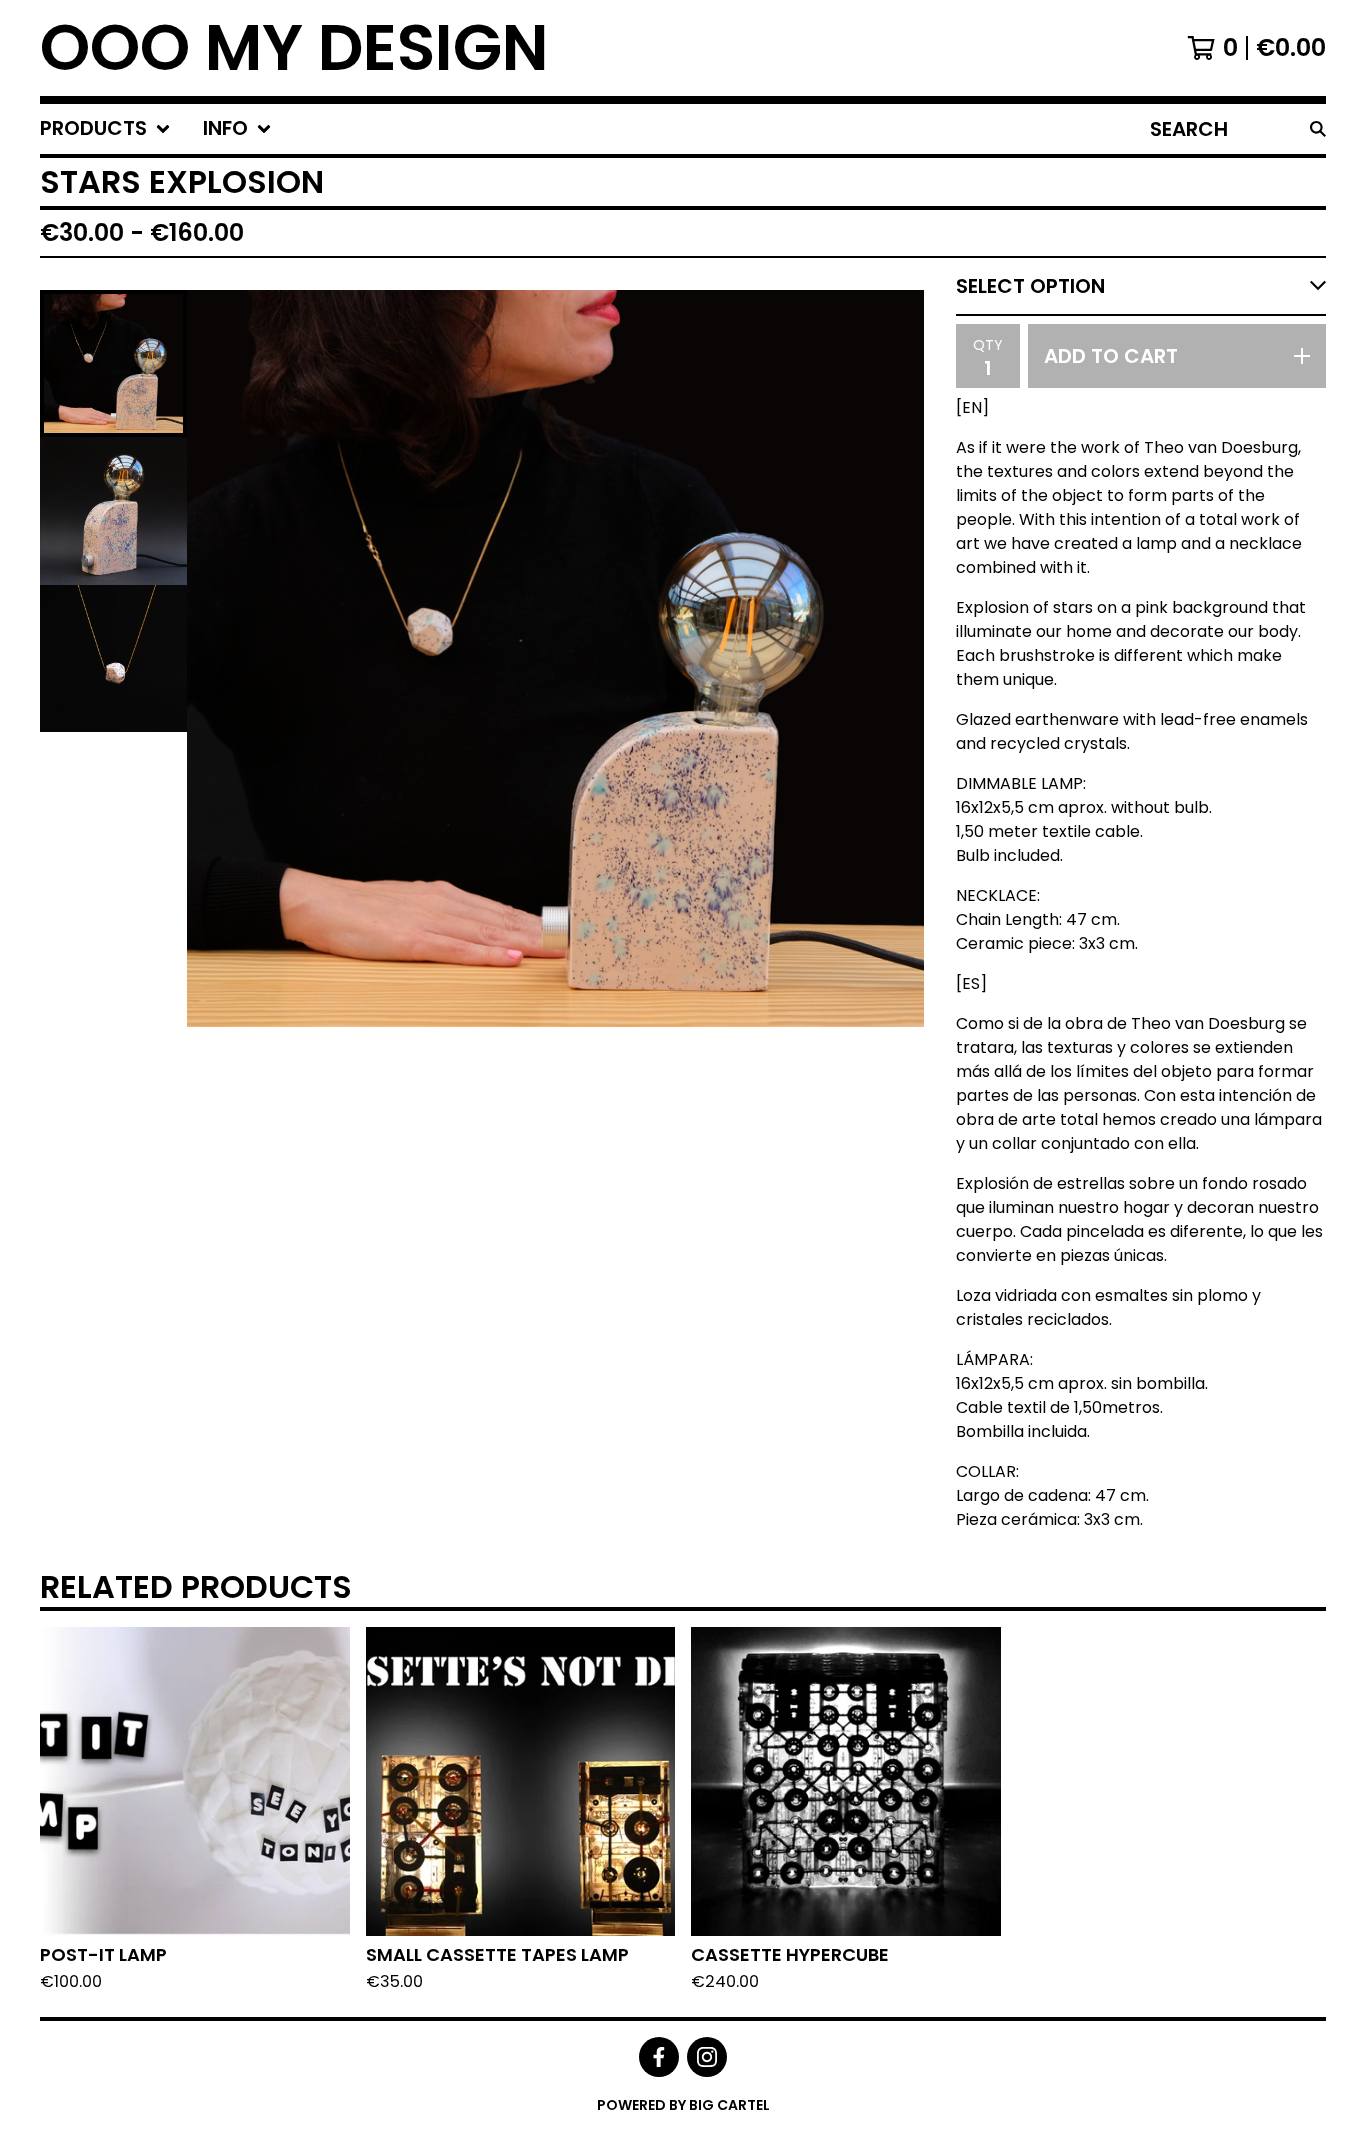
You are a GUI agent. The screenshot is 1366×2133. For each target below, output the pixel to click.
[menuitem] (105, 129)
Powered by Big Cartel (683, 2105)
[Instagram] (707, 2057)
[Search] (1318, 129)
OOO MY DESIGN (294, 48)
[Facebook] (659, 2057)
